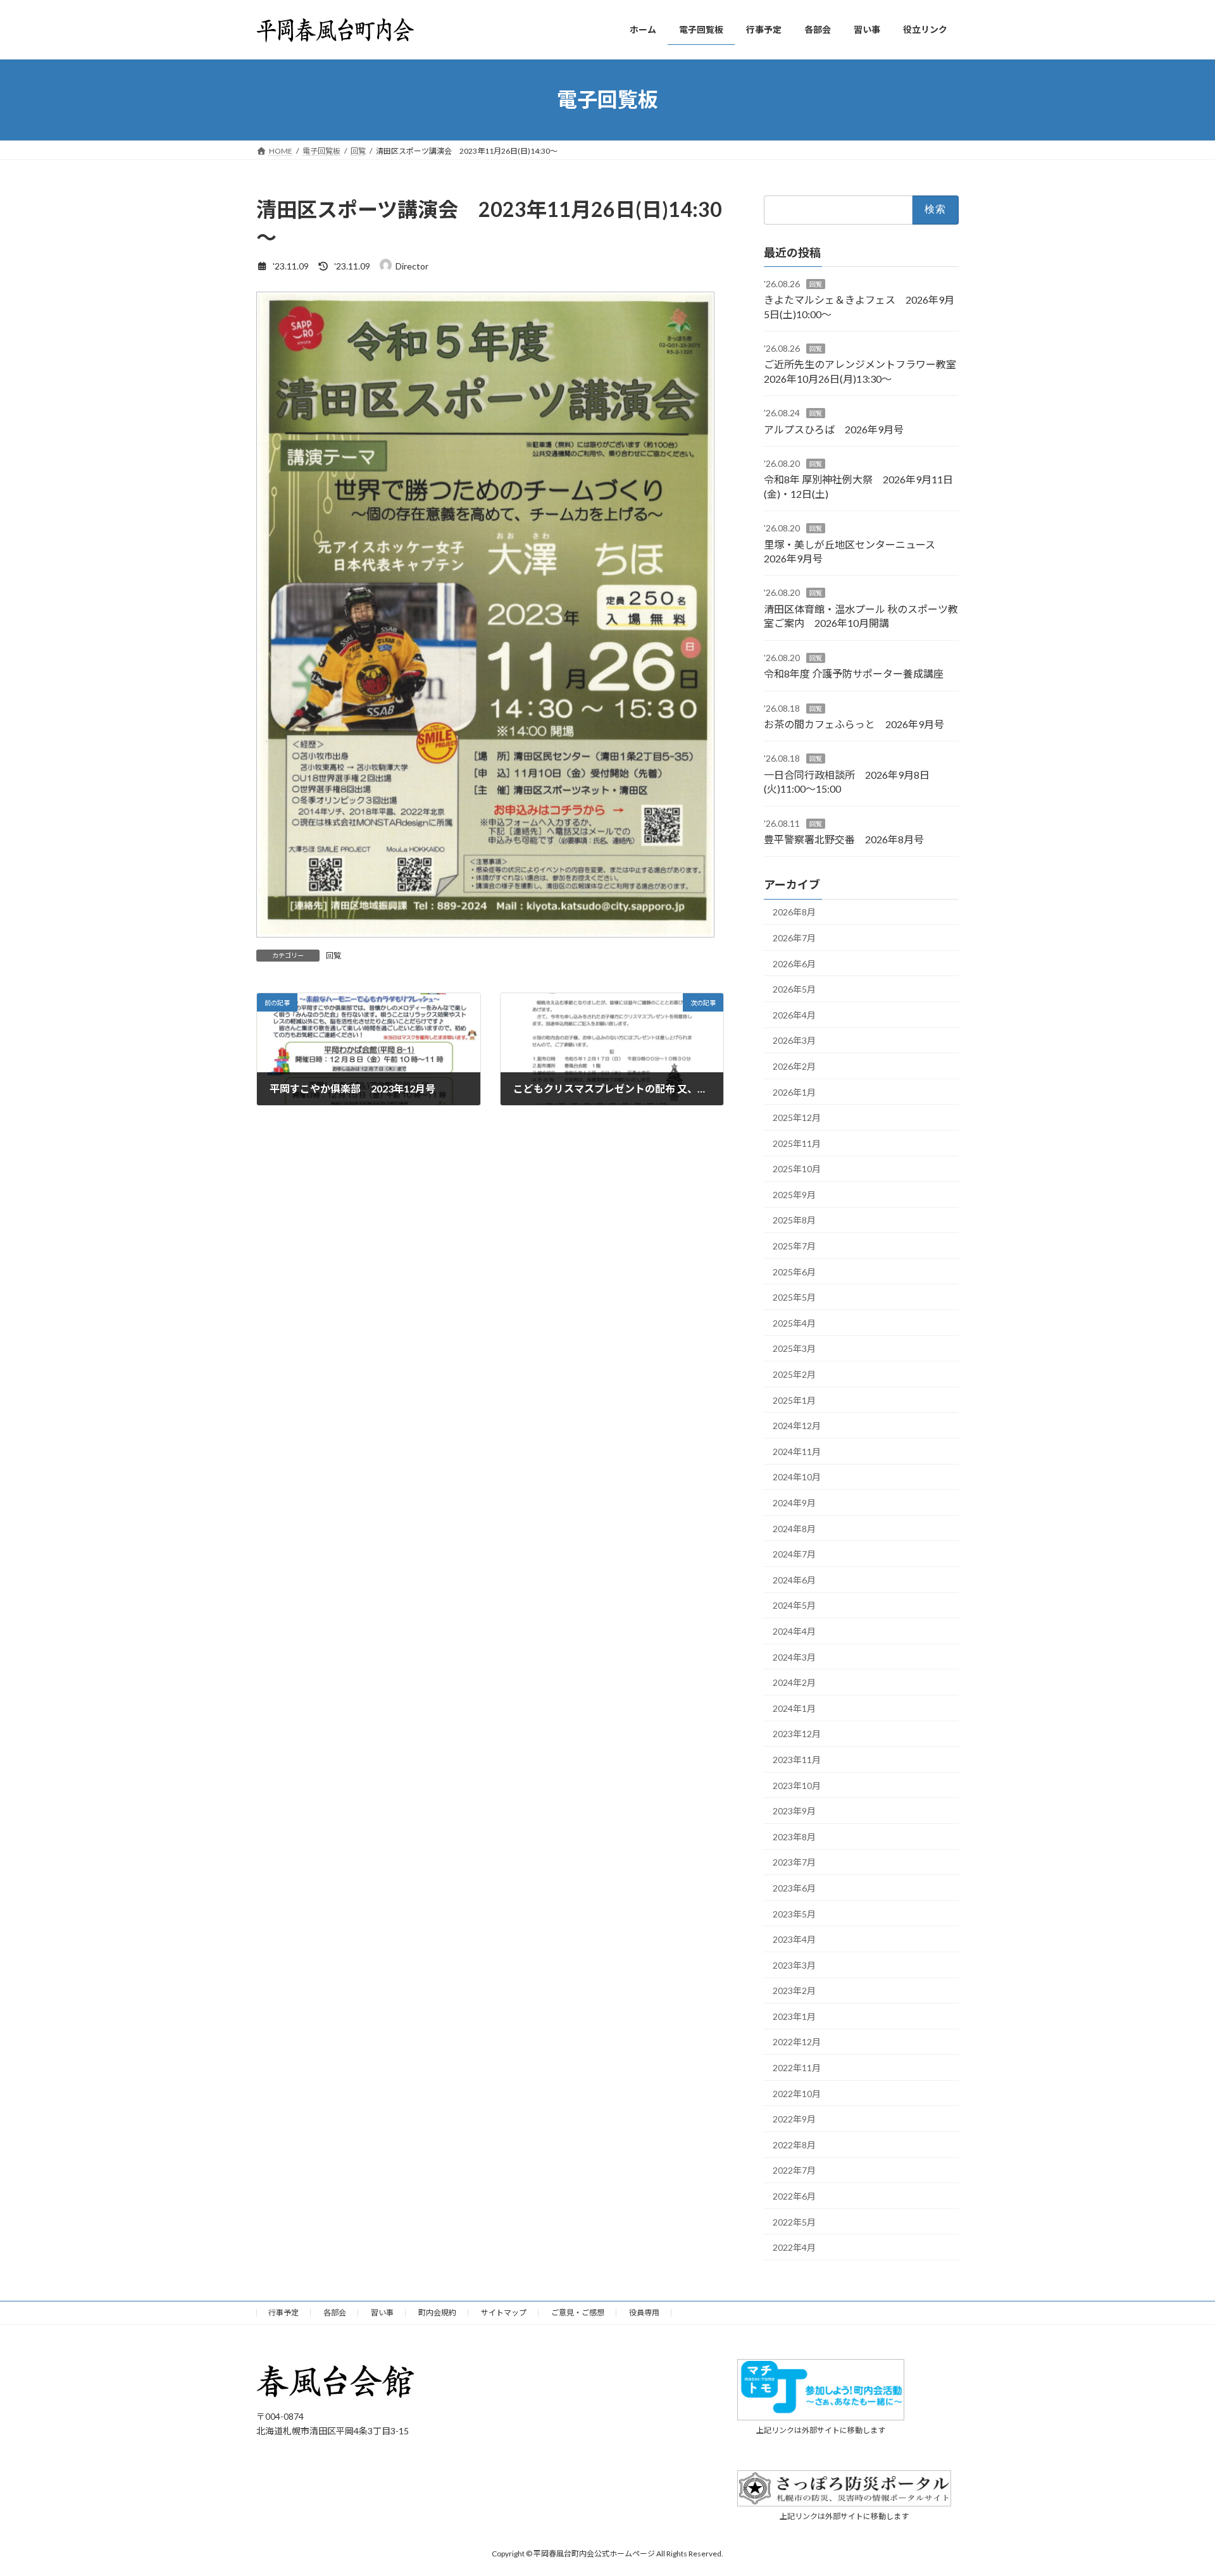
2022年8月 (794, 2144)
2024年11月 (797, 1451)
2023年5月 (794, 1913)
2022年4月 (794, 2247)
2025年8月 (794, 1220)
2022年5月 (794, 2221)
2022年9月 (794, 2119)
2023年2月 (794, 1991)
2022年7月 (794, 2170)
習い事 (382, 2313)
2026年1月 (794, 1092)
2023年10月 (797, 1785)
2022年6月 (794, 2196)
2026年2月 (794, 1066)
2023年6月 (794, 1888)
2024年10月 (797, 1477)
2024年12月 (797, 1426)
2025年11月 (797, 1143)
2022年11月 (797, 2068)
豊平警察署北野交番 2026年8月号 (844, 839)
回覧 (333, 956)
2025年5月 (794, 1297)
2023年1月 (794, 2016)
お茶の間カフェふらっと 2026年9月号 (854, 724)
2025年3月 (794, 1348)
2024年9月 (794, 1503)
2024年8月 (794, 1528)
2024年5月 (794, 1605)
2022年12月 (797, 2042)
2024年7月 (794, 1554)
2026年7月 (794, 938)
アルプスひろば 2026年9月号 (834, 429)
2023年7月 (794, 1862)
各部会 (335, 2313)
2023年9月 (794, 1811)
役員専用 (644, 2313)
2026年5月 (794, 989)
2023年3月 (794, 1965)
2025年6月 (794, 1271)
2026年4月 (794, 1014)
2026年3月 (794, 1040)
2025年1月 (794, 1400)
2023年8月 (794, 1836)
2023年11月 (797, 1760)
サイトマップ (504, 2313)
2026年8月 (794, 912)
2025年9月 (794, 1194)
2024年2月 (794, 1682)
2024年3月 (794, 1656)
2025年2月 (794, 1374)
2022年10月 (797, 2093)
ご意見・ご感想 (578, 2313)
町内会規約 (437, 2313)
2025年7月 (794, 1246)
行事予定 (283, 2313)
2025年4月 (794, 1322)
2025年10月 (797, 1169)
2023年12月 (797, 1734)
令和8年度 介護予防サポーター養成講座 (854, 673)
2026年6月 (794, 963)
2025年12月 (797, 1118)
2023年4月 (794, 1939)
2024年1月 (794, 1708)
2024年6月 (794, 1579)
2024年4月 (794, 1631)
